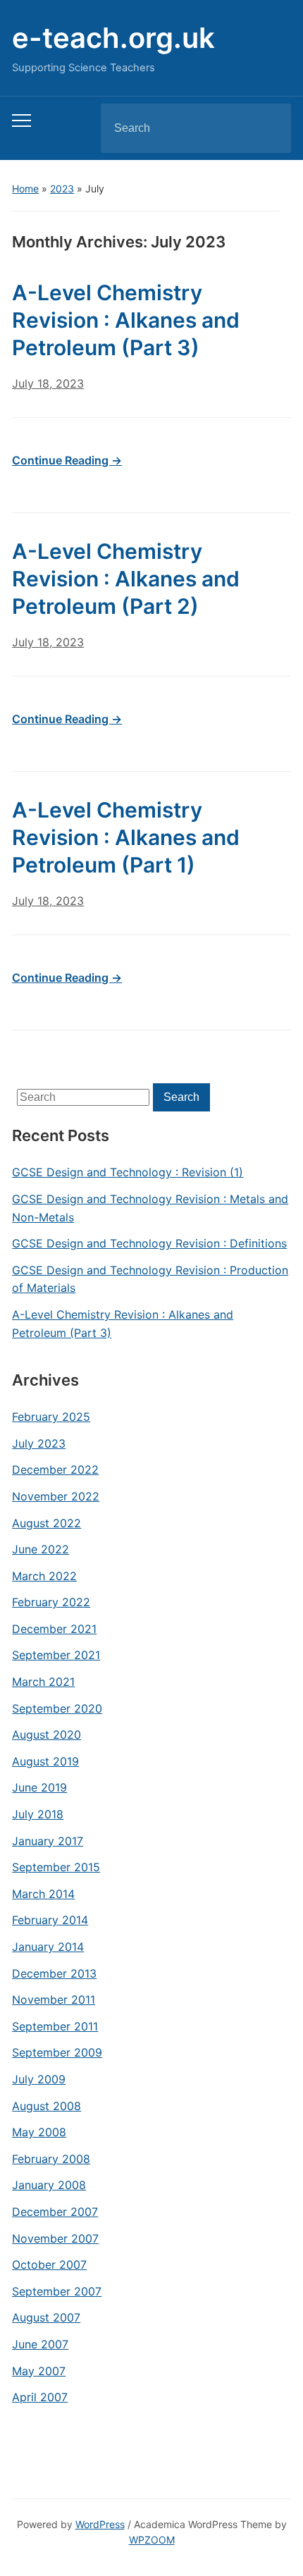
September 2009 (57, 2052)
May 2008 (39, 2132)
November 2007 (55, 2238)
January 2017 (48, 1841)
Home (25, 189)
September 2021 (56, 1655)
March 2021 (43, 1682)
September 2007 (57, 2291)
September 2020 (57, 1708)
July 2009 (39, 2079)
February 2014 (50, 1920)
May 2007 (39, 2371)
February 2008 (51, 2159)
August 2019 (45, 1761)
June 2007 (40, 2344)
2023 (62, 189)
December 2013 (54, 1973)
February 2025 (51, 1417)
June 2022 (41, 1549)
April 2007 (40, 2397)
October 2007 (49, 2264)
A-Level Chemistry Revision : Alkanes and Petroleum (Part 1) (126, 837)
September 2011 (55, 2026)
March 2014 (43, 1894)
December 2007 (55, 2212)
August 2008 (47, 2106)
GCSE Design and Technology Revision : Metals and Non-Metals (150, 1208)
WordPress (100, 2524)
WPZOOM (152, 2540)
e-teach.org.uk (113, 38)
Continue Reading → (67, 460)
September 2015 (56, 1867)
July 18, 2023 (48, 383)
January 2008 (49, 2185)
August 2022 (47, 1523)
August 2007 (46, 2317)
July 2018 (38, 1814)
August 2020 (47, 1734)
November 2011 (54, 1999)
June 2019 (39, 1787)
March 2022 (44, 1576)
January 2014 (48, 1947)
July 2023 (39, 1443)
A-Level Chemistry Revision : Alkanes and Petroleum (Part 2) (126, 579)
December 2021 (54, 1629)
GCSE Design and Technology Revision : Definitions (149, 1243)
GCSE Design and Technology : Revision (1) (128, 1172)
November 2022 (56, 1496)
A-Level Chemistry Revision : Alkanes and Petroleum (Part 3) (123, 1324)
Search (268, 128)
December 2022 (55, 1469)
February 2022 (51, 1602)
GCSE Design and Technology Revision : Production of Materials (150, 1279)
